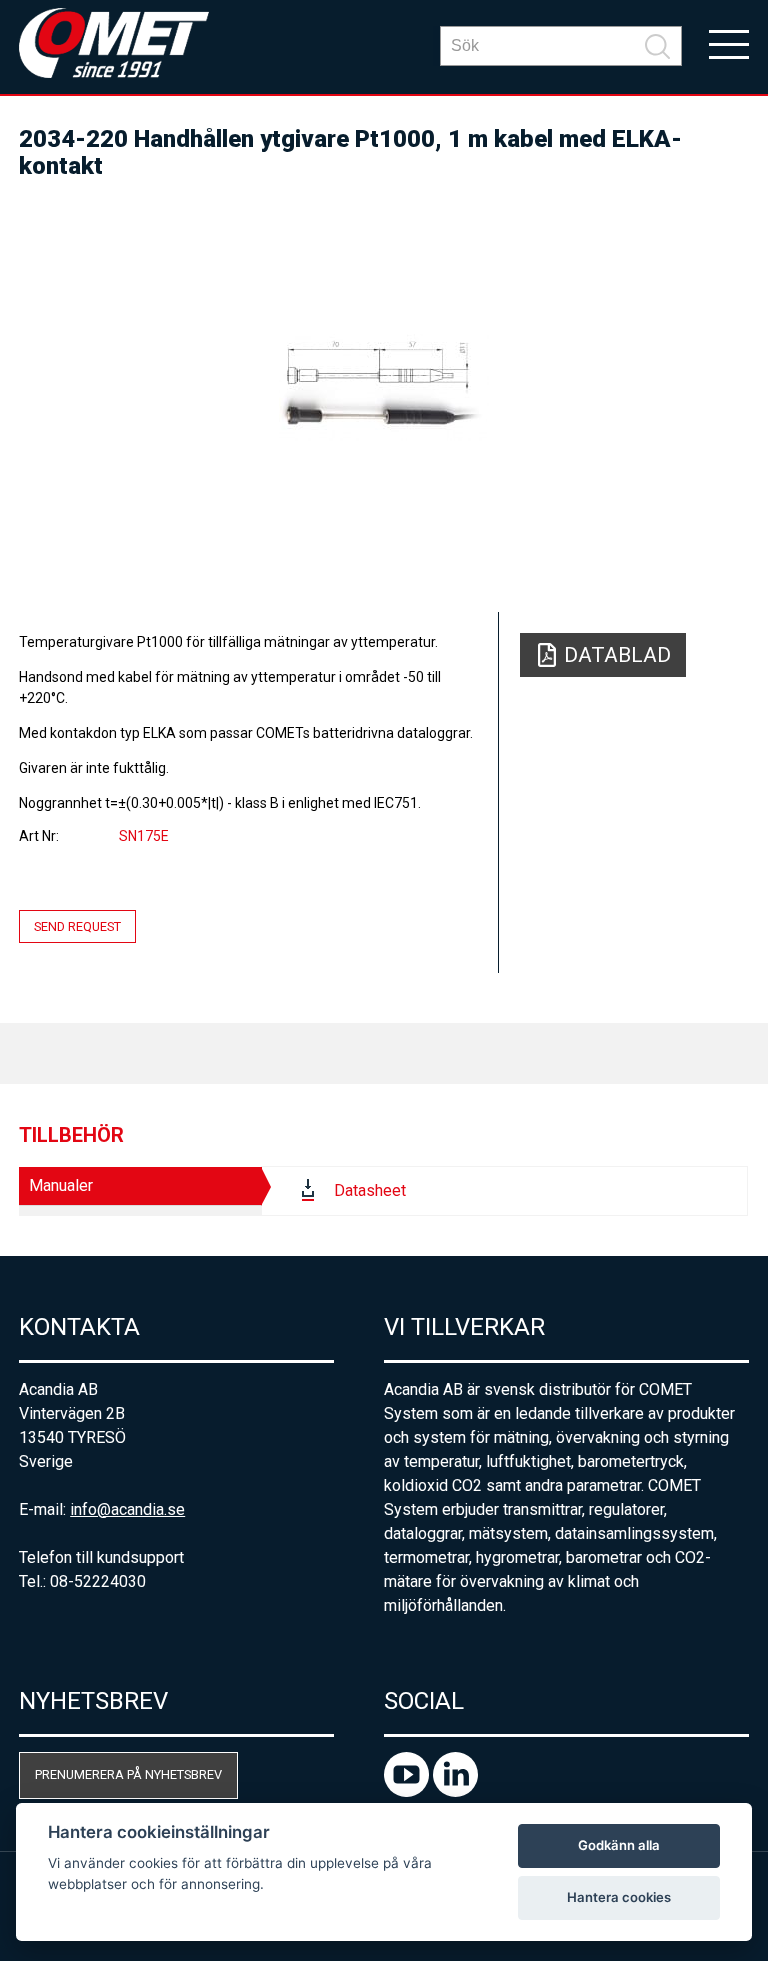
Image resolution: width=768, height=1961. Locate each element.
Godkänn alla (619, 1845)
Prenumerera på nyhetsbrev (128, 1774)
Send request (77, 926)
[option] (384, 387)
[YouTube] (408, 1791)
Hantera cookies (619, 1897)
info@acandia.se (127, 1509)
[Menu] (729, 43)
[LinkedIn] (455, 1791)
